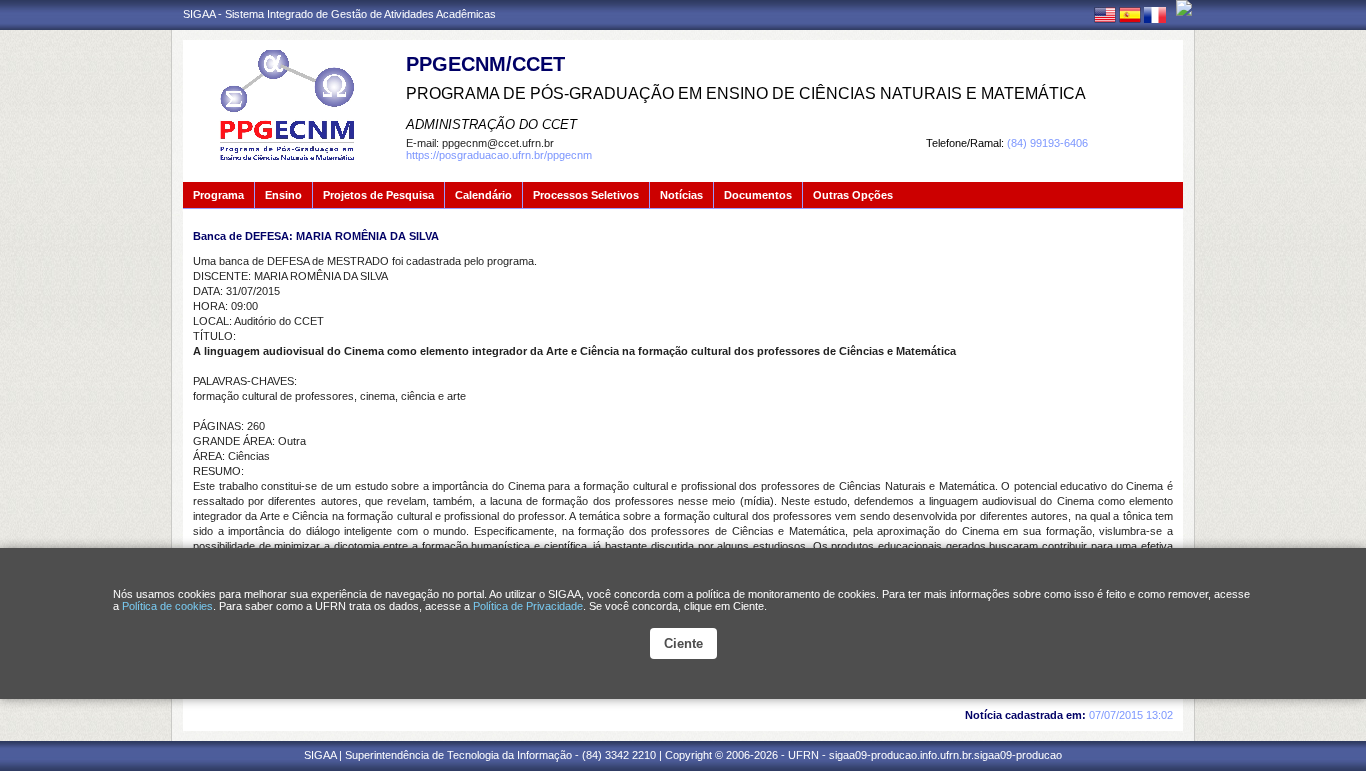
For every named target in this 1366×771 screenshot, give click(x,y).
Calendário (483, 195)
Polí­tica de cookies (167, 606)
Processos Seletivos (586, 195)
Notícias (681, 195)
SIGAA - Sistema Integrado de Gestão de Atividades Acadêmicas (339, 14)
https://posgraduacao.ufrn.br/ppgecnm (499, 155)
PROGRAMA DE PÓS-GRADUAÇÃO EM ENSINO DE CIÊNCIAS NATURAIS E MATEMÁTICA (746, 93)
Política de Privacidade (528, 606)
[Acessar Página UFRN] (1184, 8)
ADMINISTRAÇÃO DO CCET (491, 124)
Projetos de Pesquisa (378, 195)
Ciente (683, 643)
